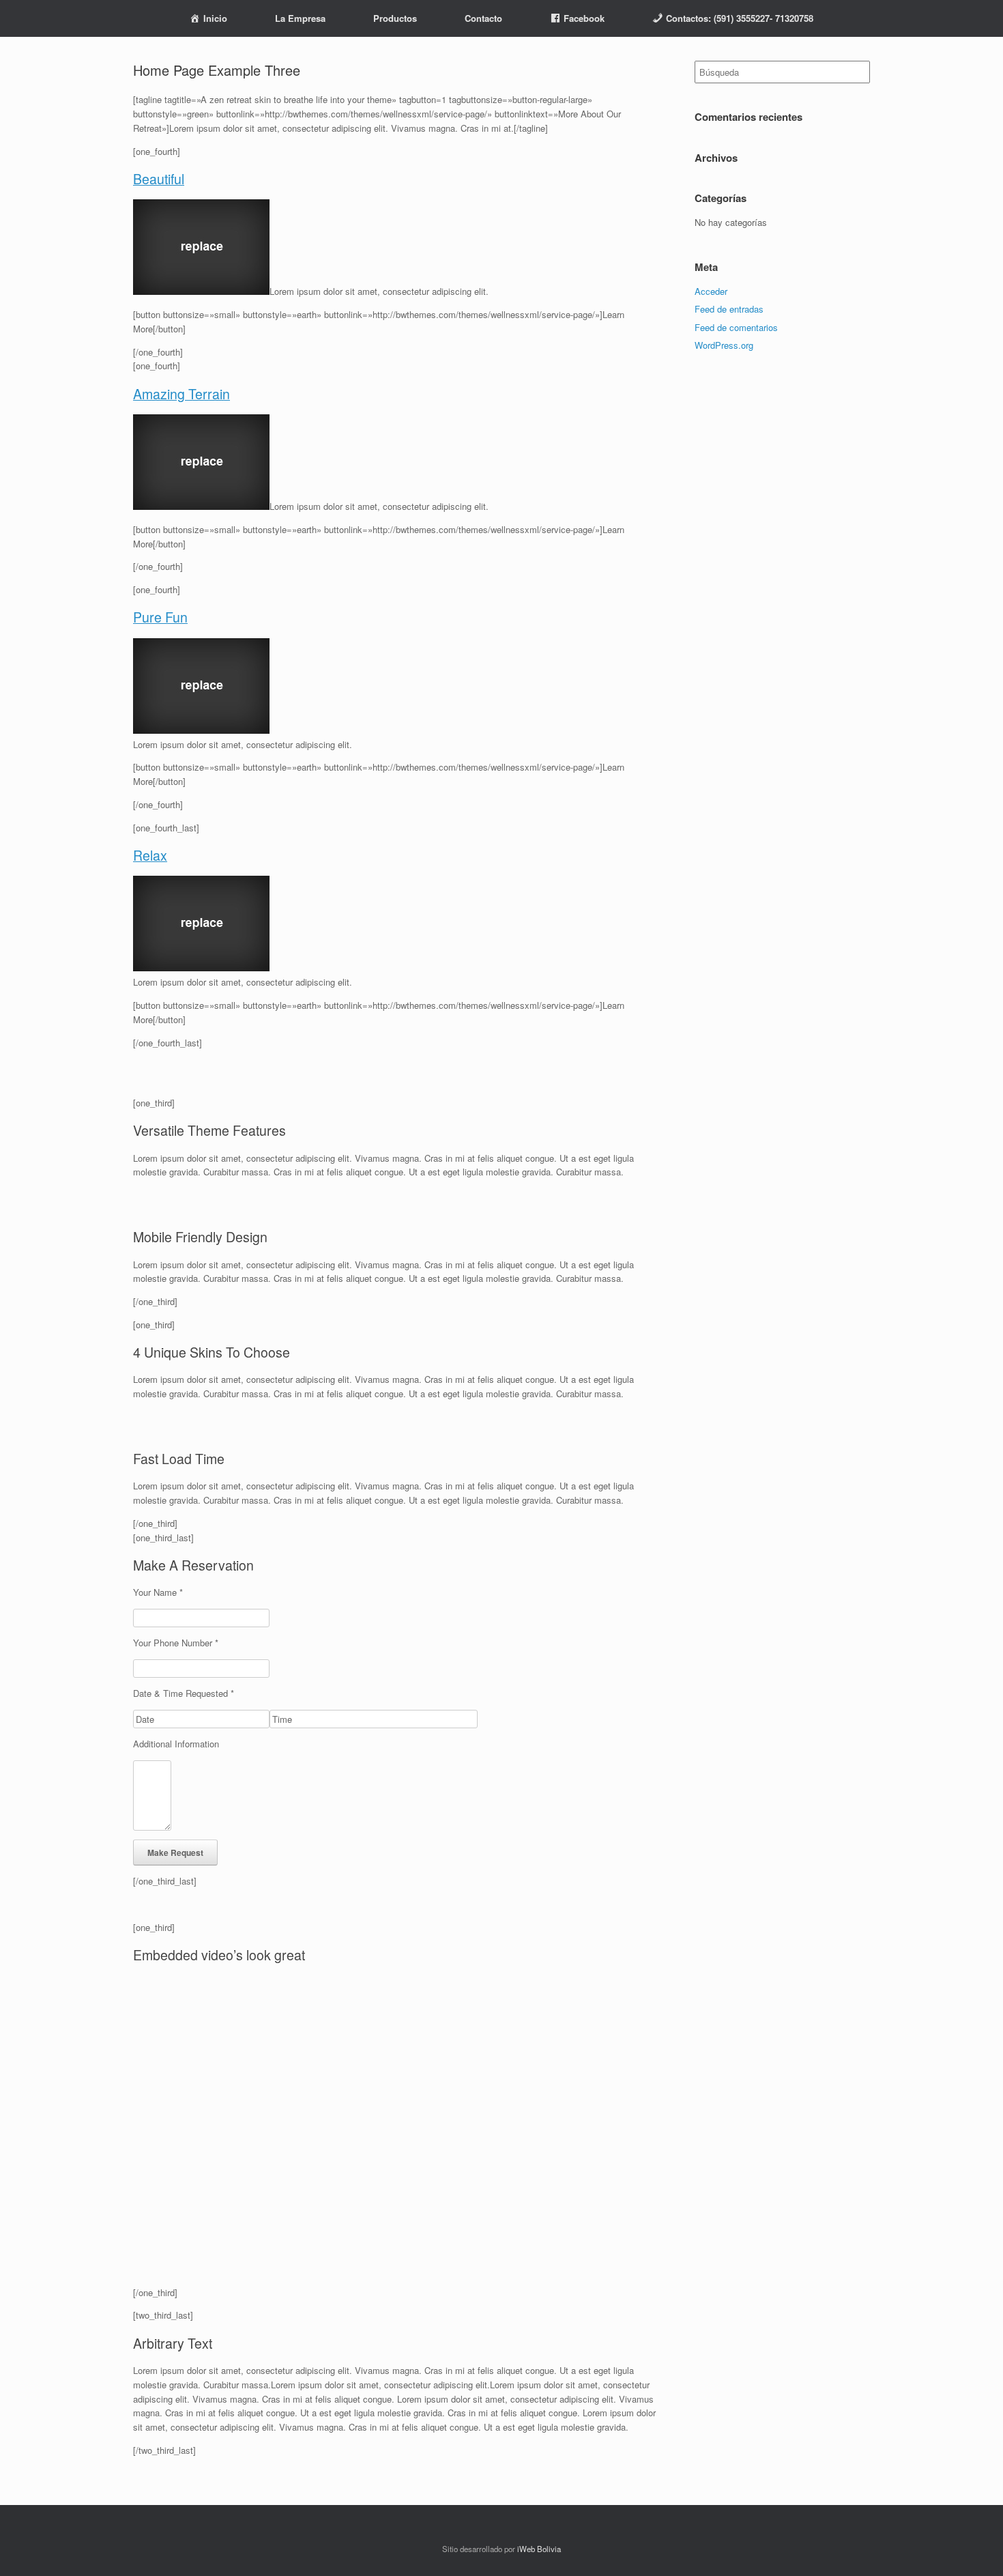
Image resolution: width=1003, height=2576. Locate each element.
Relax (150, 855)
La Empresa (300, 18)
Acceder (711, 291)
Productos (395, 18)
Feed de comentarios (736, 327)
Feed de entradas (729, 309)
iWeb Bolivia (539, 2549)
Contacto (483, 18)
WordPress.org (724, 345)
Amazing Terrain (181, 394)
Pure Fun (160, 617)
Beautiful (159, 179)
